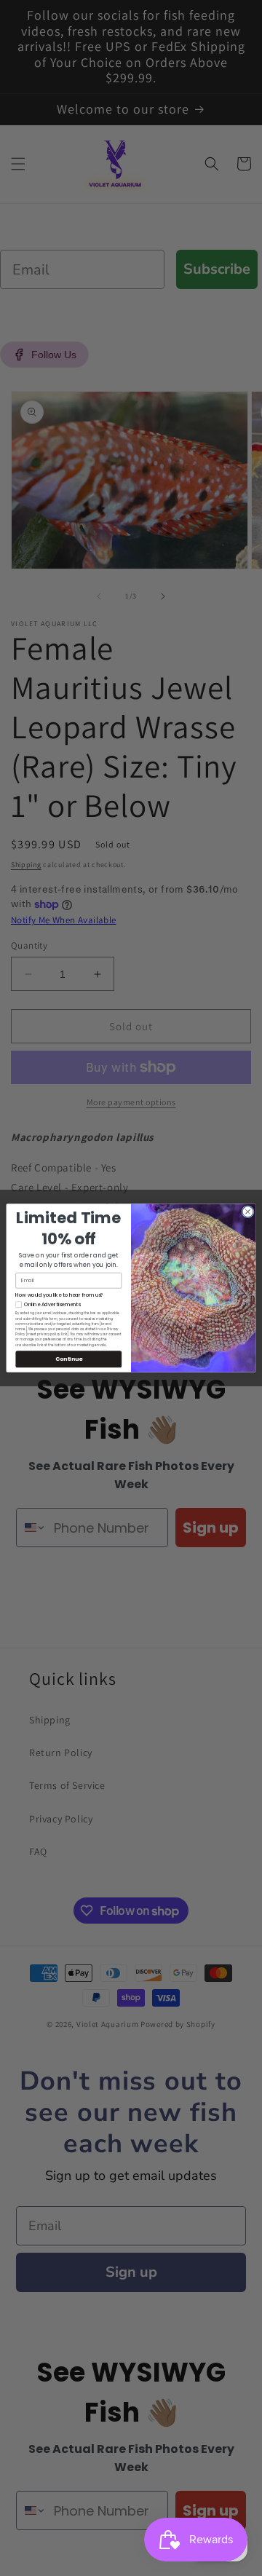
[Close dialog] (248, 1212)
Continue (69, 1359)
